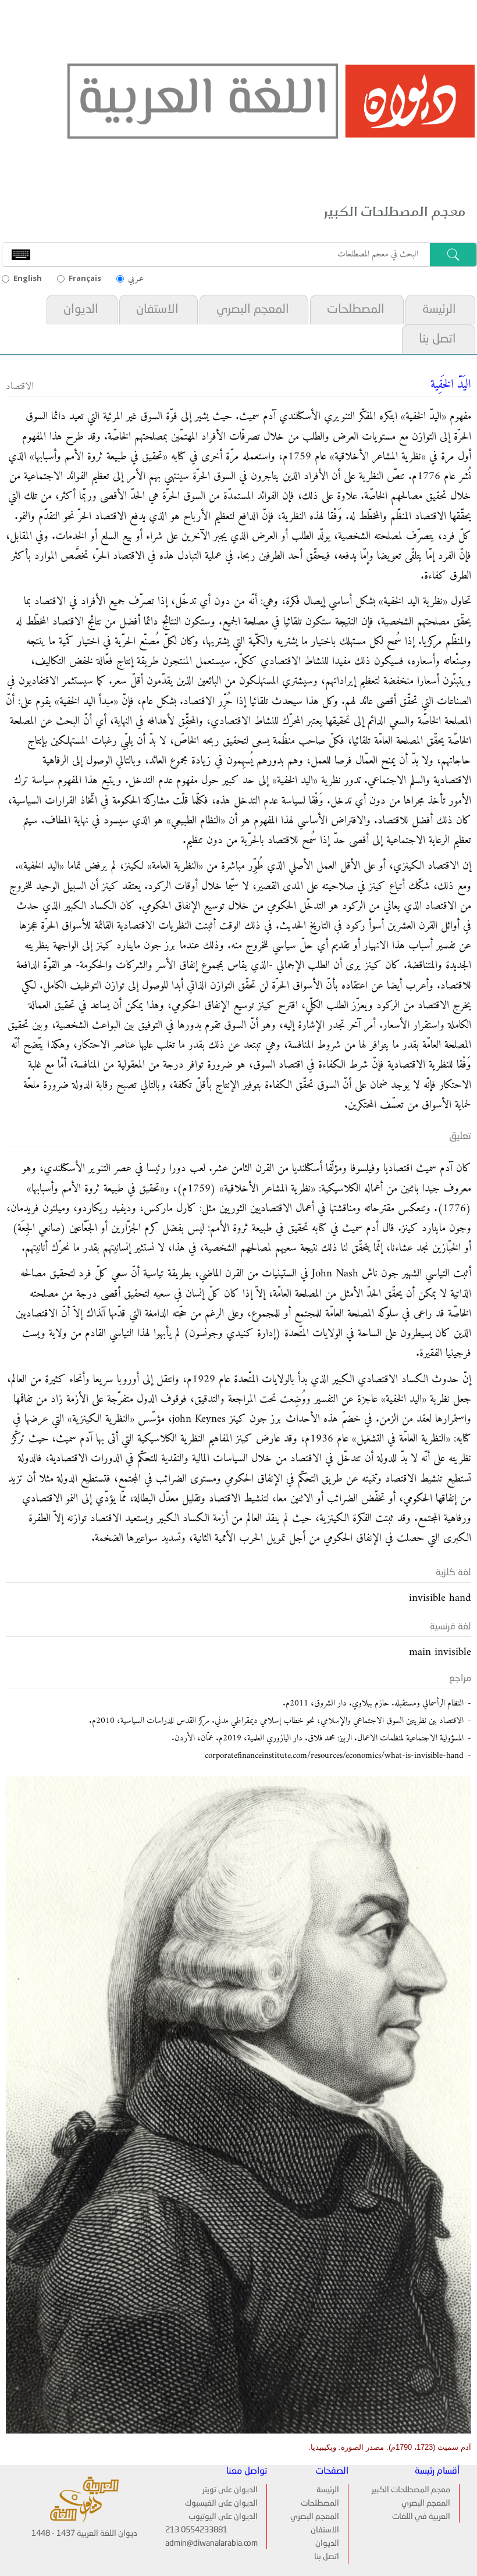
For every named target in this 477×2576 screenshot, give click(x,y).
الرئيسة (439, 310)
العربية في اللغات (421, 2517)
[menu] (319, 2524)
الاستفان (157, 310)
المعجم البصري (253, 310)
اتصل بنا (437, 339)
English (28, 278)
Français (85, 278)
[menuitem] (439, 310)
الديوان (81, 310)
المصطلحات (356, 310)
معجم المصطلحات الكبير (411, 2490)
